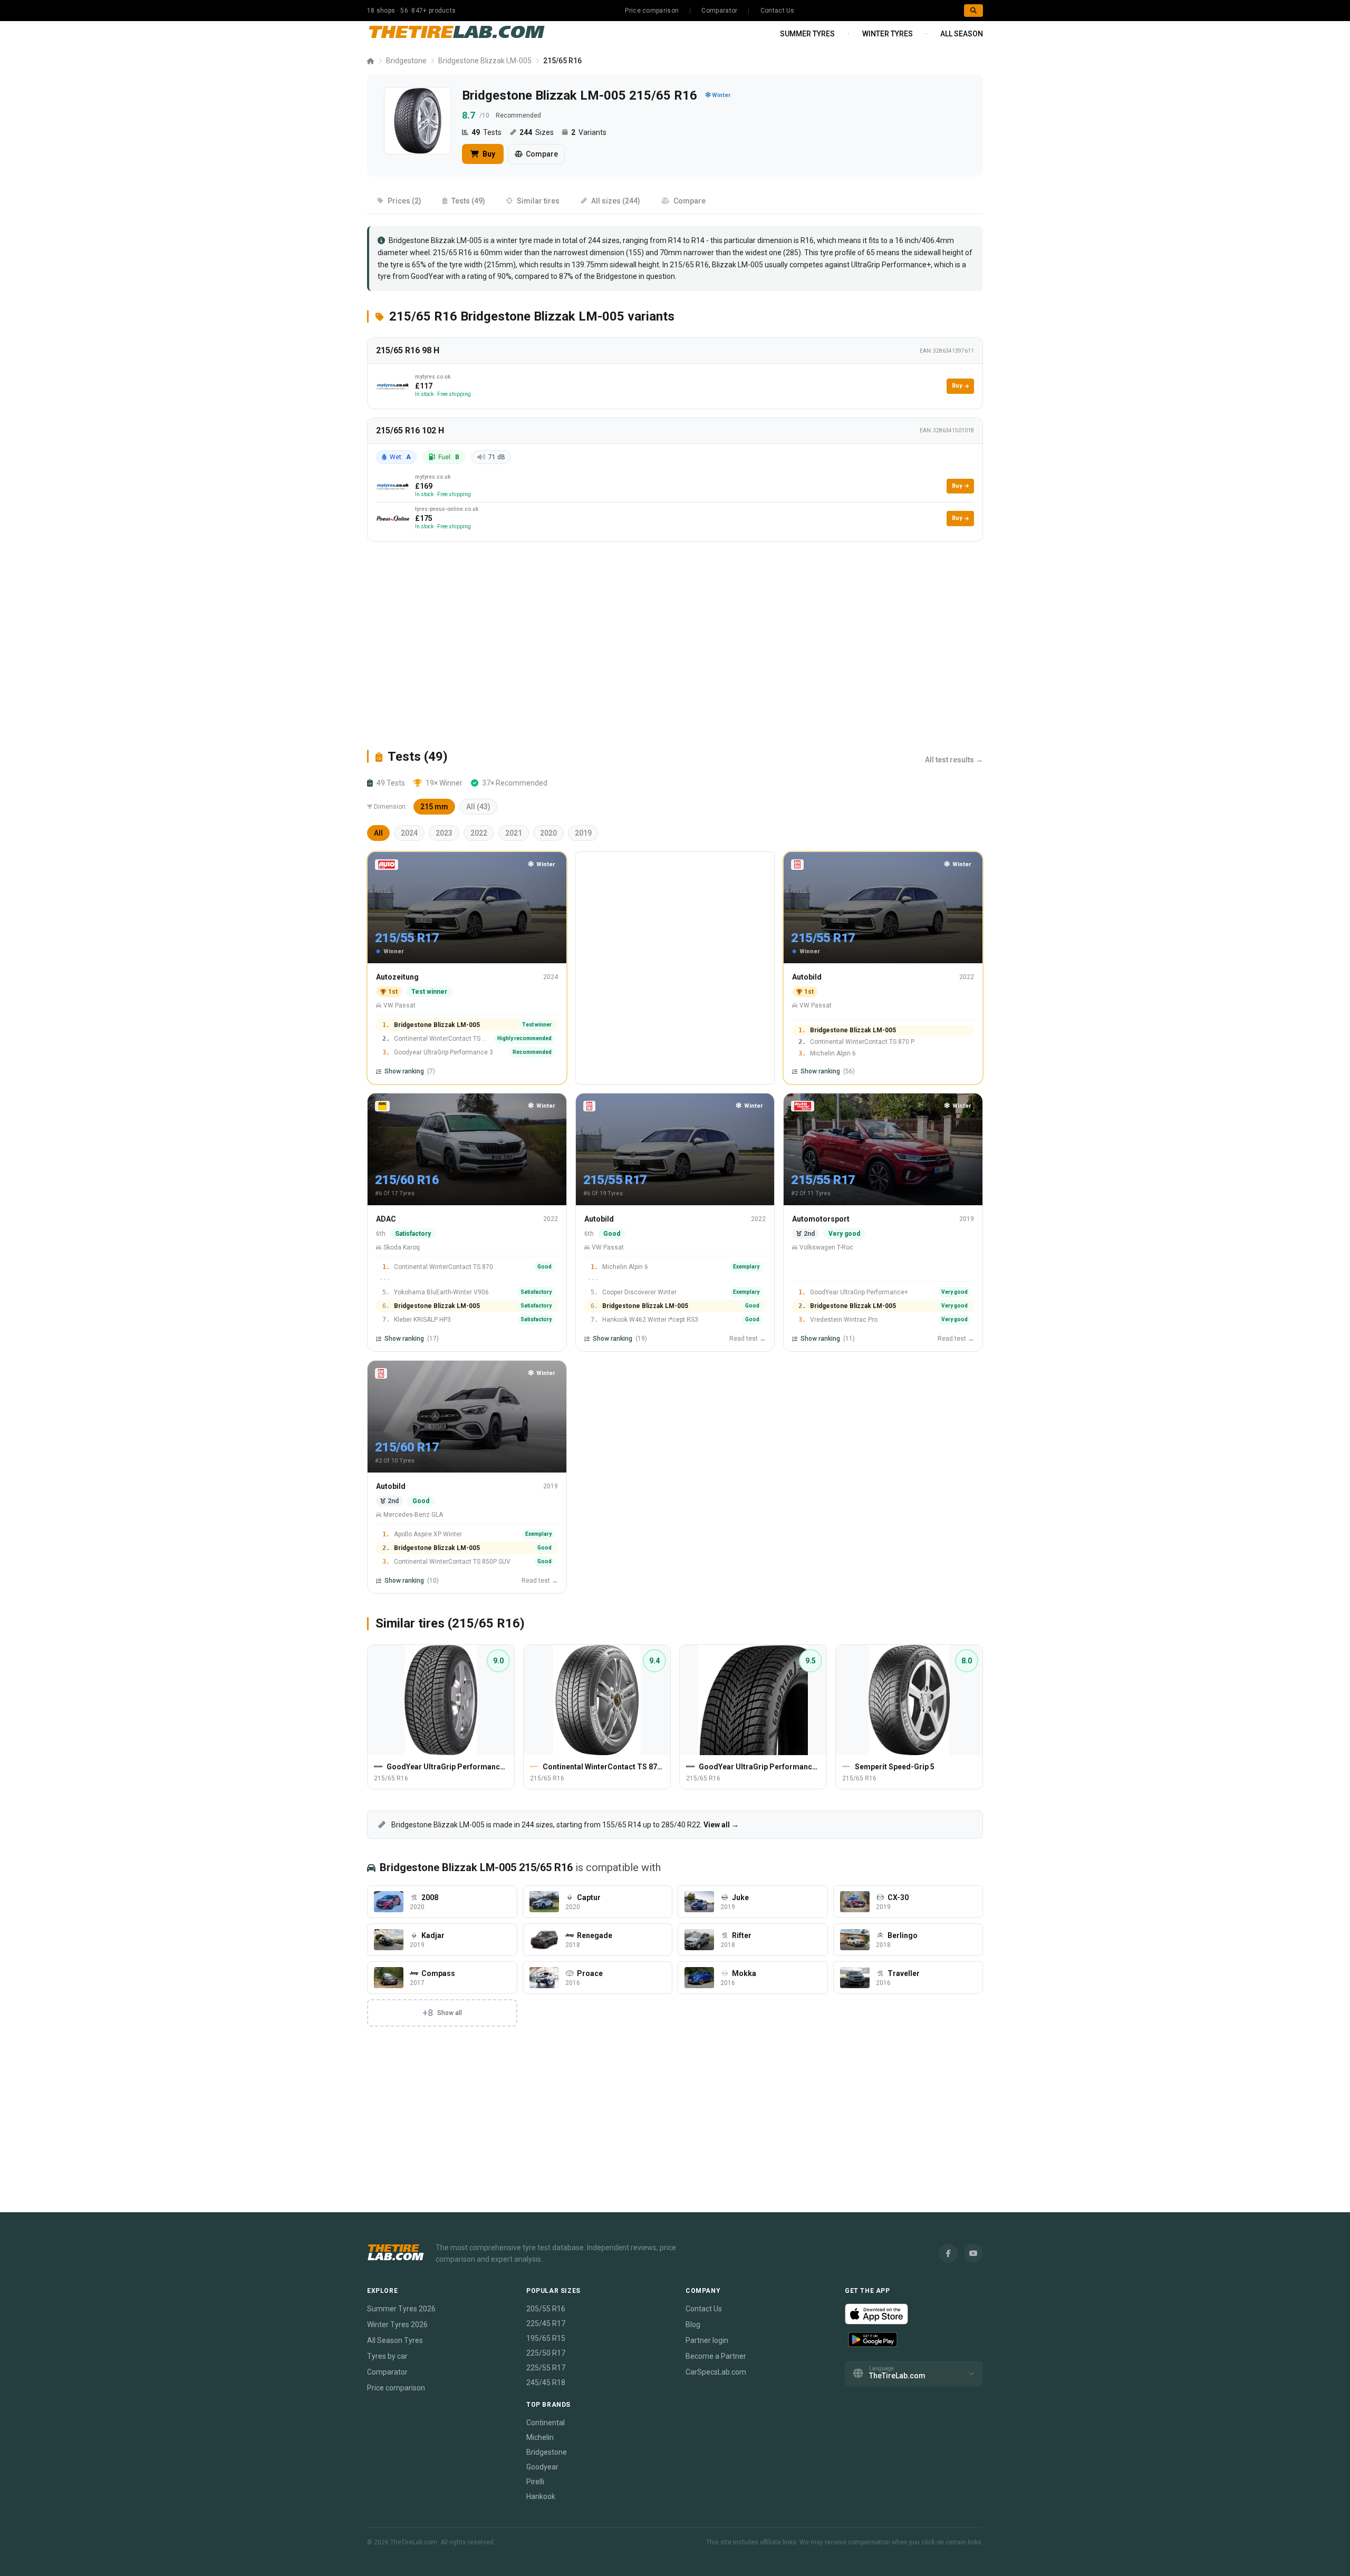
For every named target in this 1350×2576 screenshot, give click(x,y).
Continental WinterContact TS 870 (443, 1267)
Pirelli (535, 2482)
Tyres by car (387, 2356)
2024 (409, 833)
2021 (514, 833)
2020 (548, 833)
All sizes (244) (616, 201)
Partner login (707, 2340)
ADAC (386, 1219)
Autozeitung (397, 977)
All (378, 833)
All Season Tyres (395, 2340)
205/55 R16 (546, 2309)
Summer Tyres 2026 (401, 2309)
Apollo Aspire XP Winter (428, 1534)
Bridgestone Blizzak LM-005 (485, 61)
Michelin (540, 2437)
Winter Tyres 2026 (397, 2325)
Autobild (807, 977)
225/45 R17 (546, 2323)
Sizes (537, 132)
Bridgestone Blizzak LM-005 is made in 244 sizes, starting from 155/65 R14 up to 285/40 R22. (564, 1825)
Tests (486, 132)
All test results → (954, 760)
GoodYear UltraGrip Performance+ (859, 1292)
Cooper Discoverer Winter (639, 1292)
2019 (583, 833)
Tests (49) (468, 201)
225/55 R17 (546, 2368)
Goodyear (542, 2467)
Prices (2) (404, 201)
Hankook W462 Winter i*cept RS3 (650, 1320)
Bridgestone (406, 61)
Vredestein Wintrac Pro (844, 1320)
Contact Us (778, 11)
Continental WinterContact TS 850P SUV (452, 1562)
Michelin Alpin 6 (833, 1053)
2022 (479, 833)
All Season (962, 34)
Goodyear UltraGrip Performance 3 (443, 1052)
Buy (488, 154)
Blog (693, 2325)
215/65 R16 (689, 265)
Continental (546, 2423)
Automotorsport (821, 1219)
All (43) (478, 807)
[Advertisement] (675, 645)
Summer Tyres (807, 34)
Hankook (541, 2496)
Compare (542, 154)
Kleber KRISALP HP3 (422, 1320)
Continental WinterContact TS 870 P (442, 1039)
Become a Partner (716, 2356)
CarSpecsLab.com (716, 2372)
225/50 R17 (546, 2353)
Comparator (719, 11)
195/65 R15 (546, 2338)
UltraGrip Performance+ (891, 265)
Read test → (748, 1339)
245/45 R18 (546, 2383)
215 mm (434, 807)
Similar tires (538, 201)
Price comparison (652, 11)
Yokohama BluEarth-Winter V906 (441, 1292)
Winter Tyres (888, 34)
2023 (444, 833)
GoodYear (427, 276)
